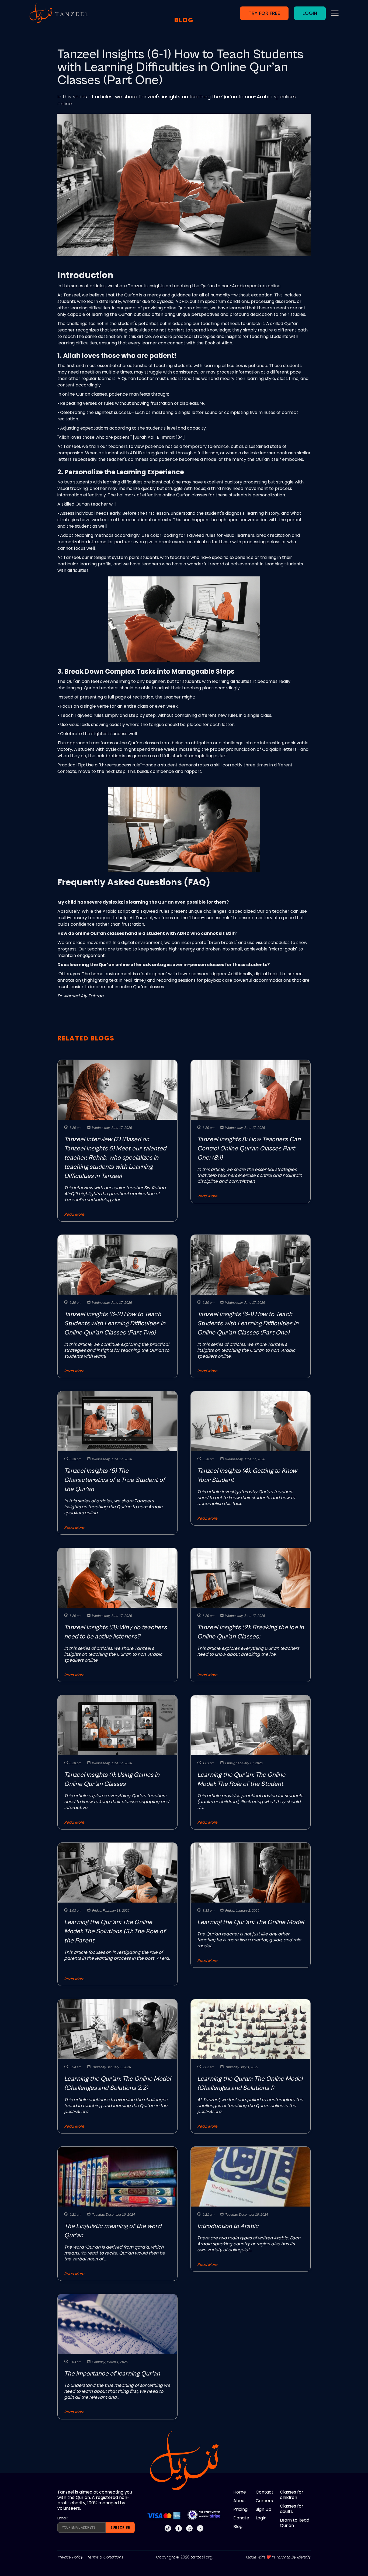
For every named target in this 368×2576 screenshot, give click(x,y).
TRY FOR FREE (264, 13)
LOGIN (310, 13)
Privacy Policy (70, 2557)
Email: (63, 2518)
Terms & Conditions (105, 2557)
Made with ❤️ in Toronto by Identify (278, 2557)
